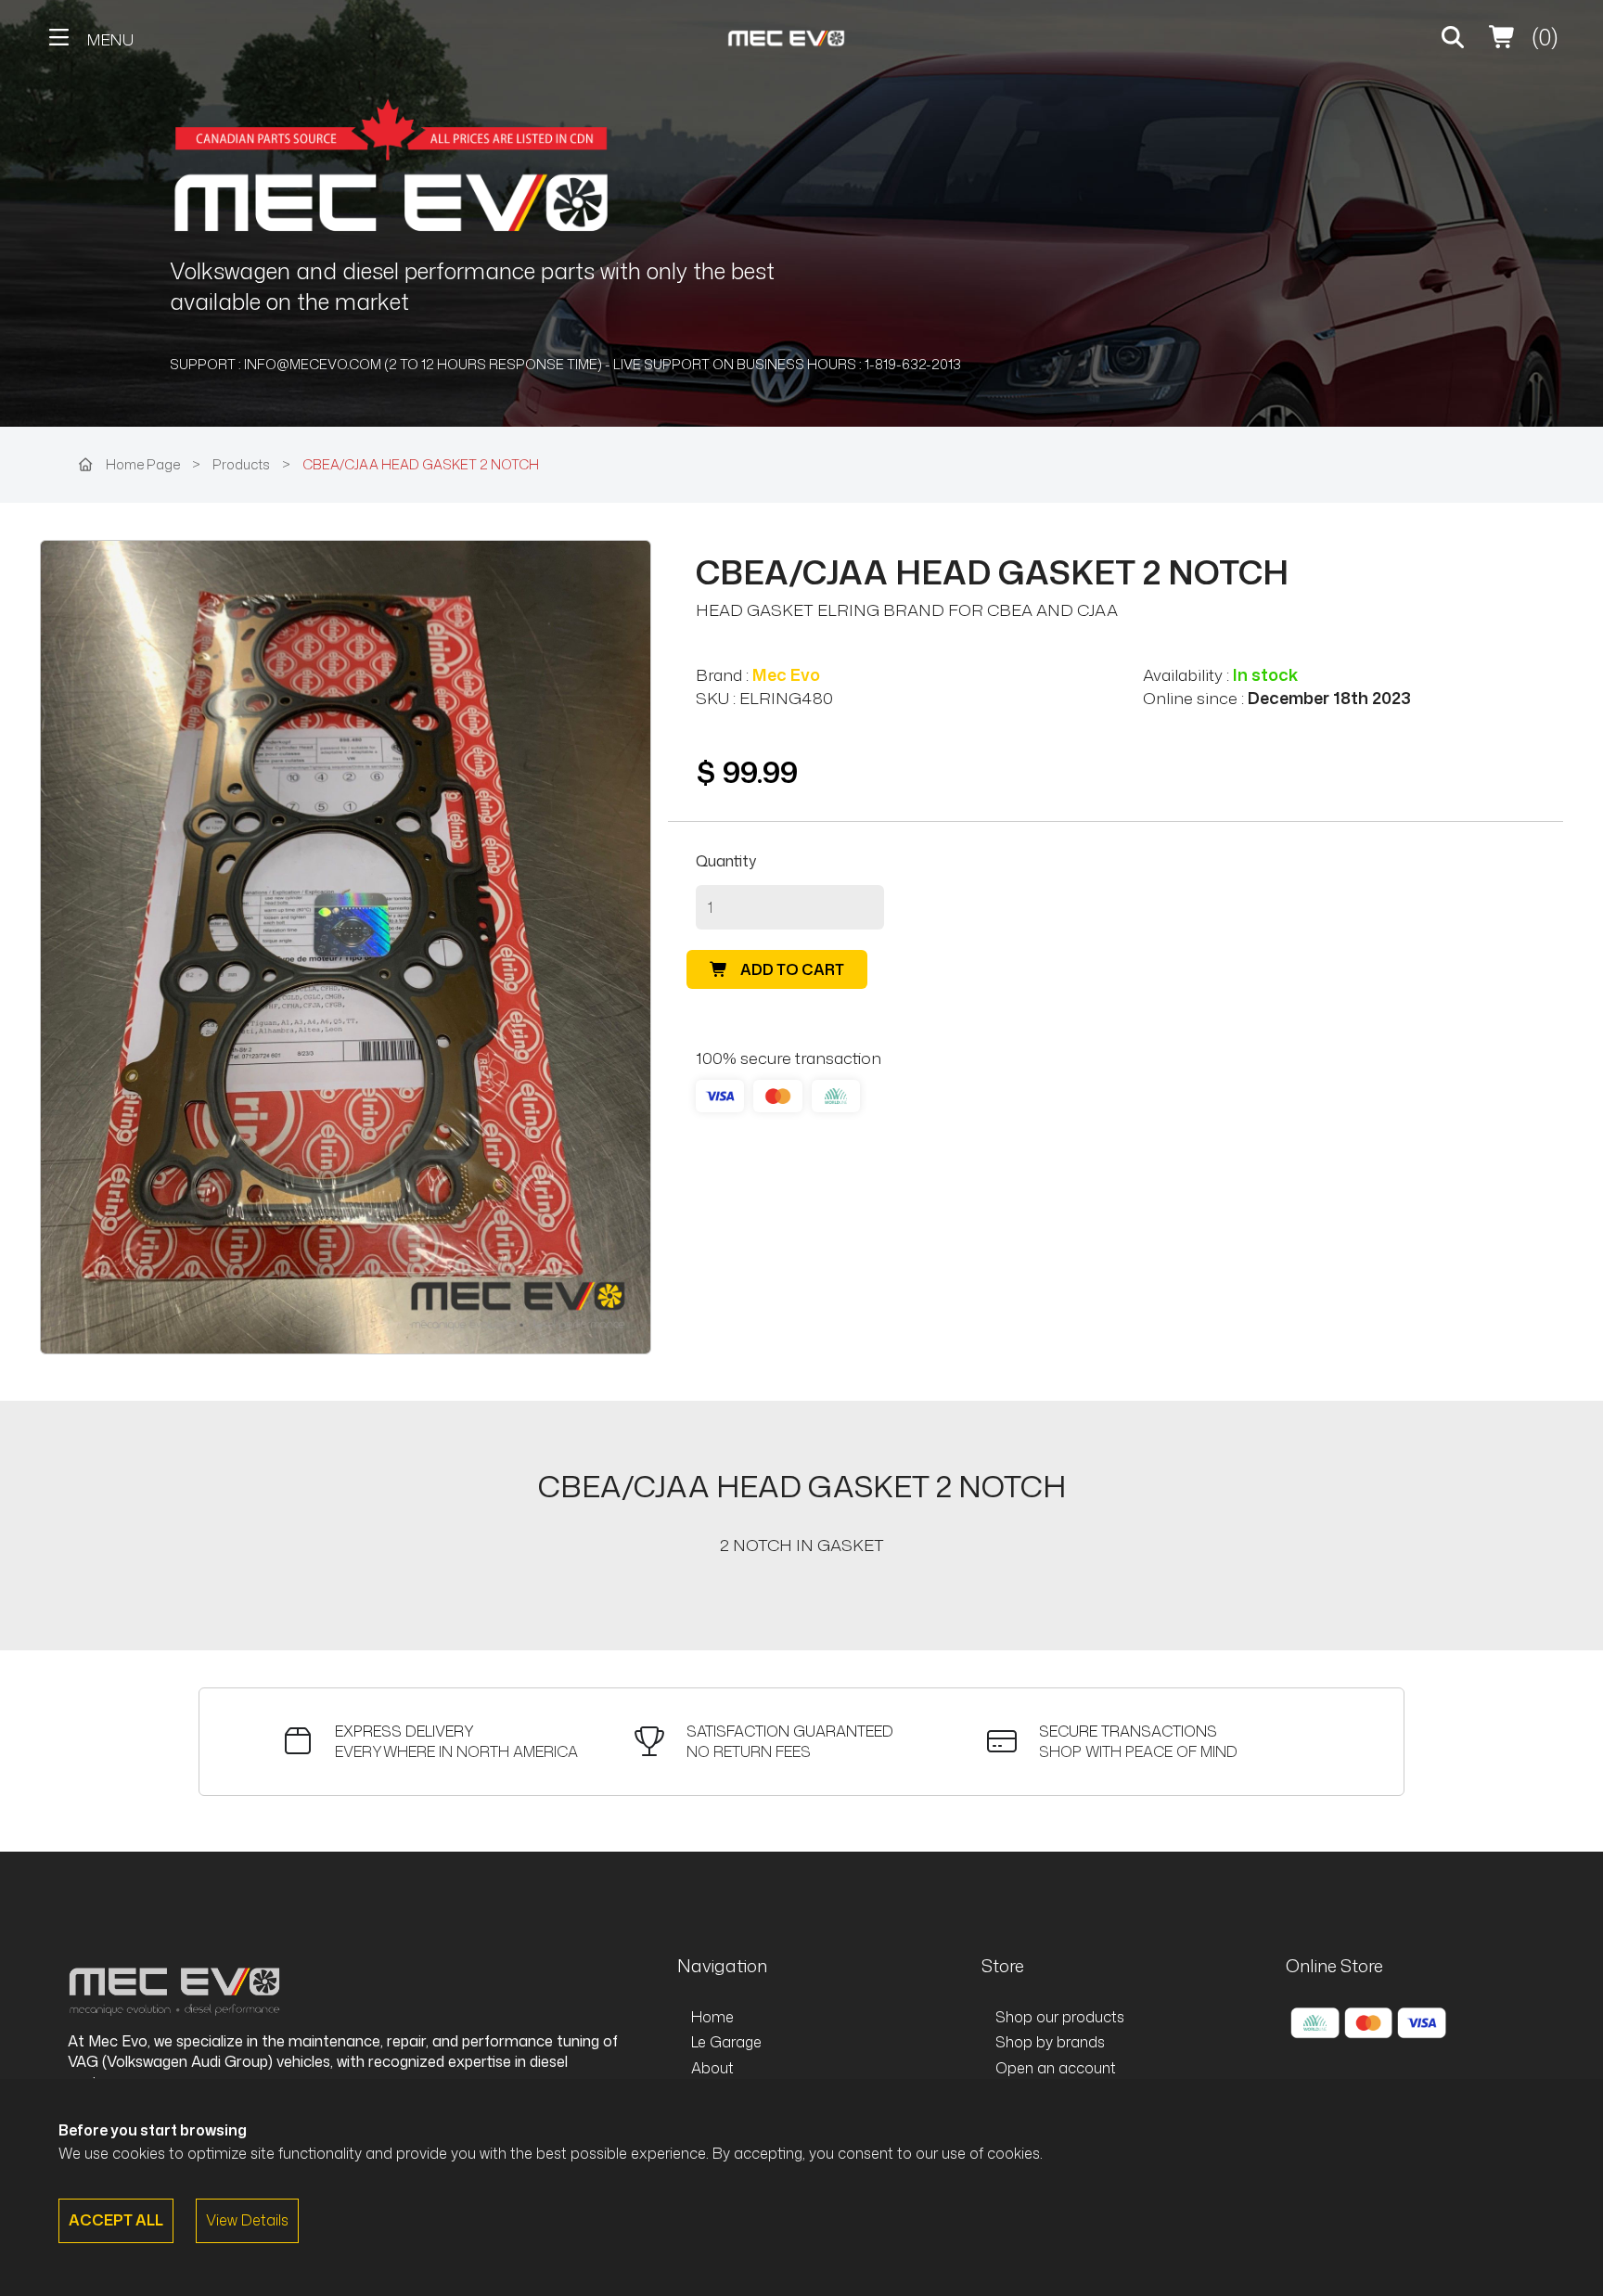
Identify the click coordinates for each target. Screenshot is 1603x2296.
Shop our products (1060, 2017)
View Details (247, 2220)
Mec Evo (786, 675)
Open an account (1056, 2068)
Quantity (726, 861)
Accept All (116, 2220)
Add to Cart (791, 969)
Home (712, 2017)
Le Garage (726, 2042)
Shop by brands (1050, 2042)
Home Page (143, 464)
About (712, 2068)
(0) (1542, 37)
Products (243, 464)
